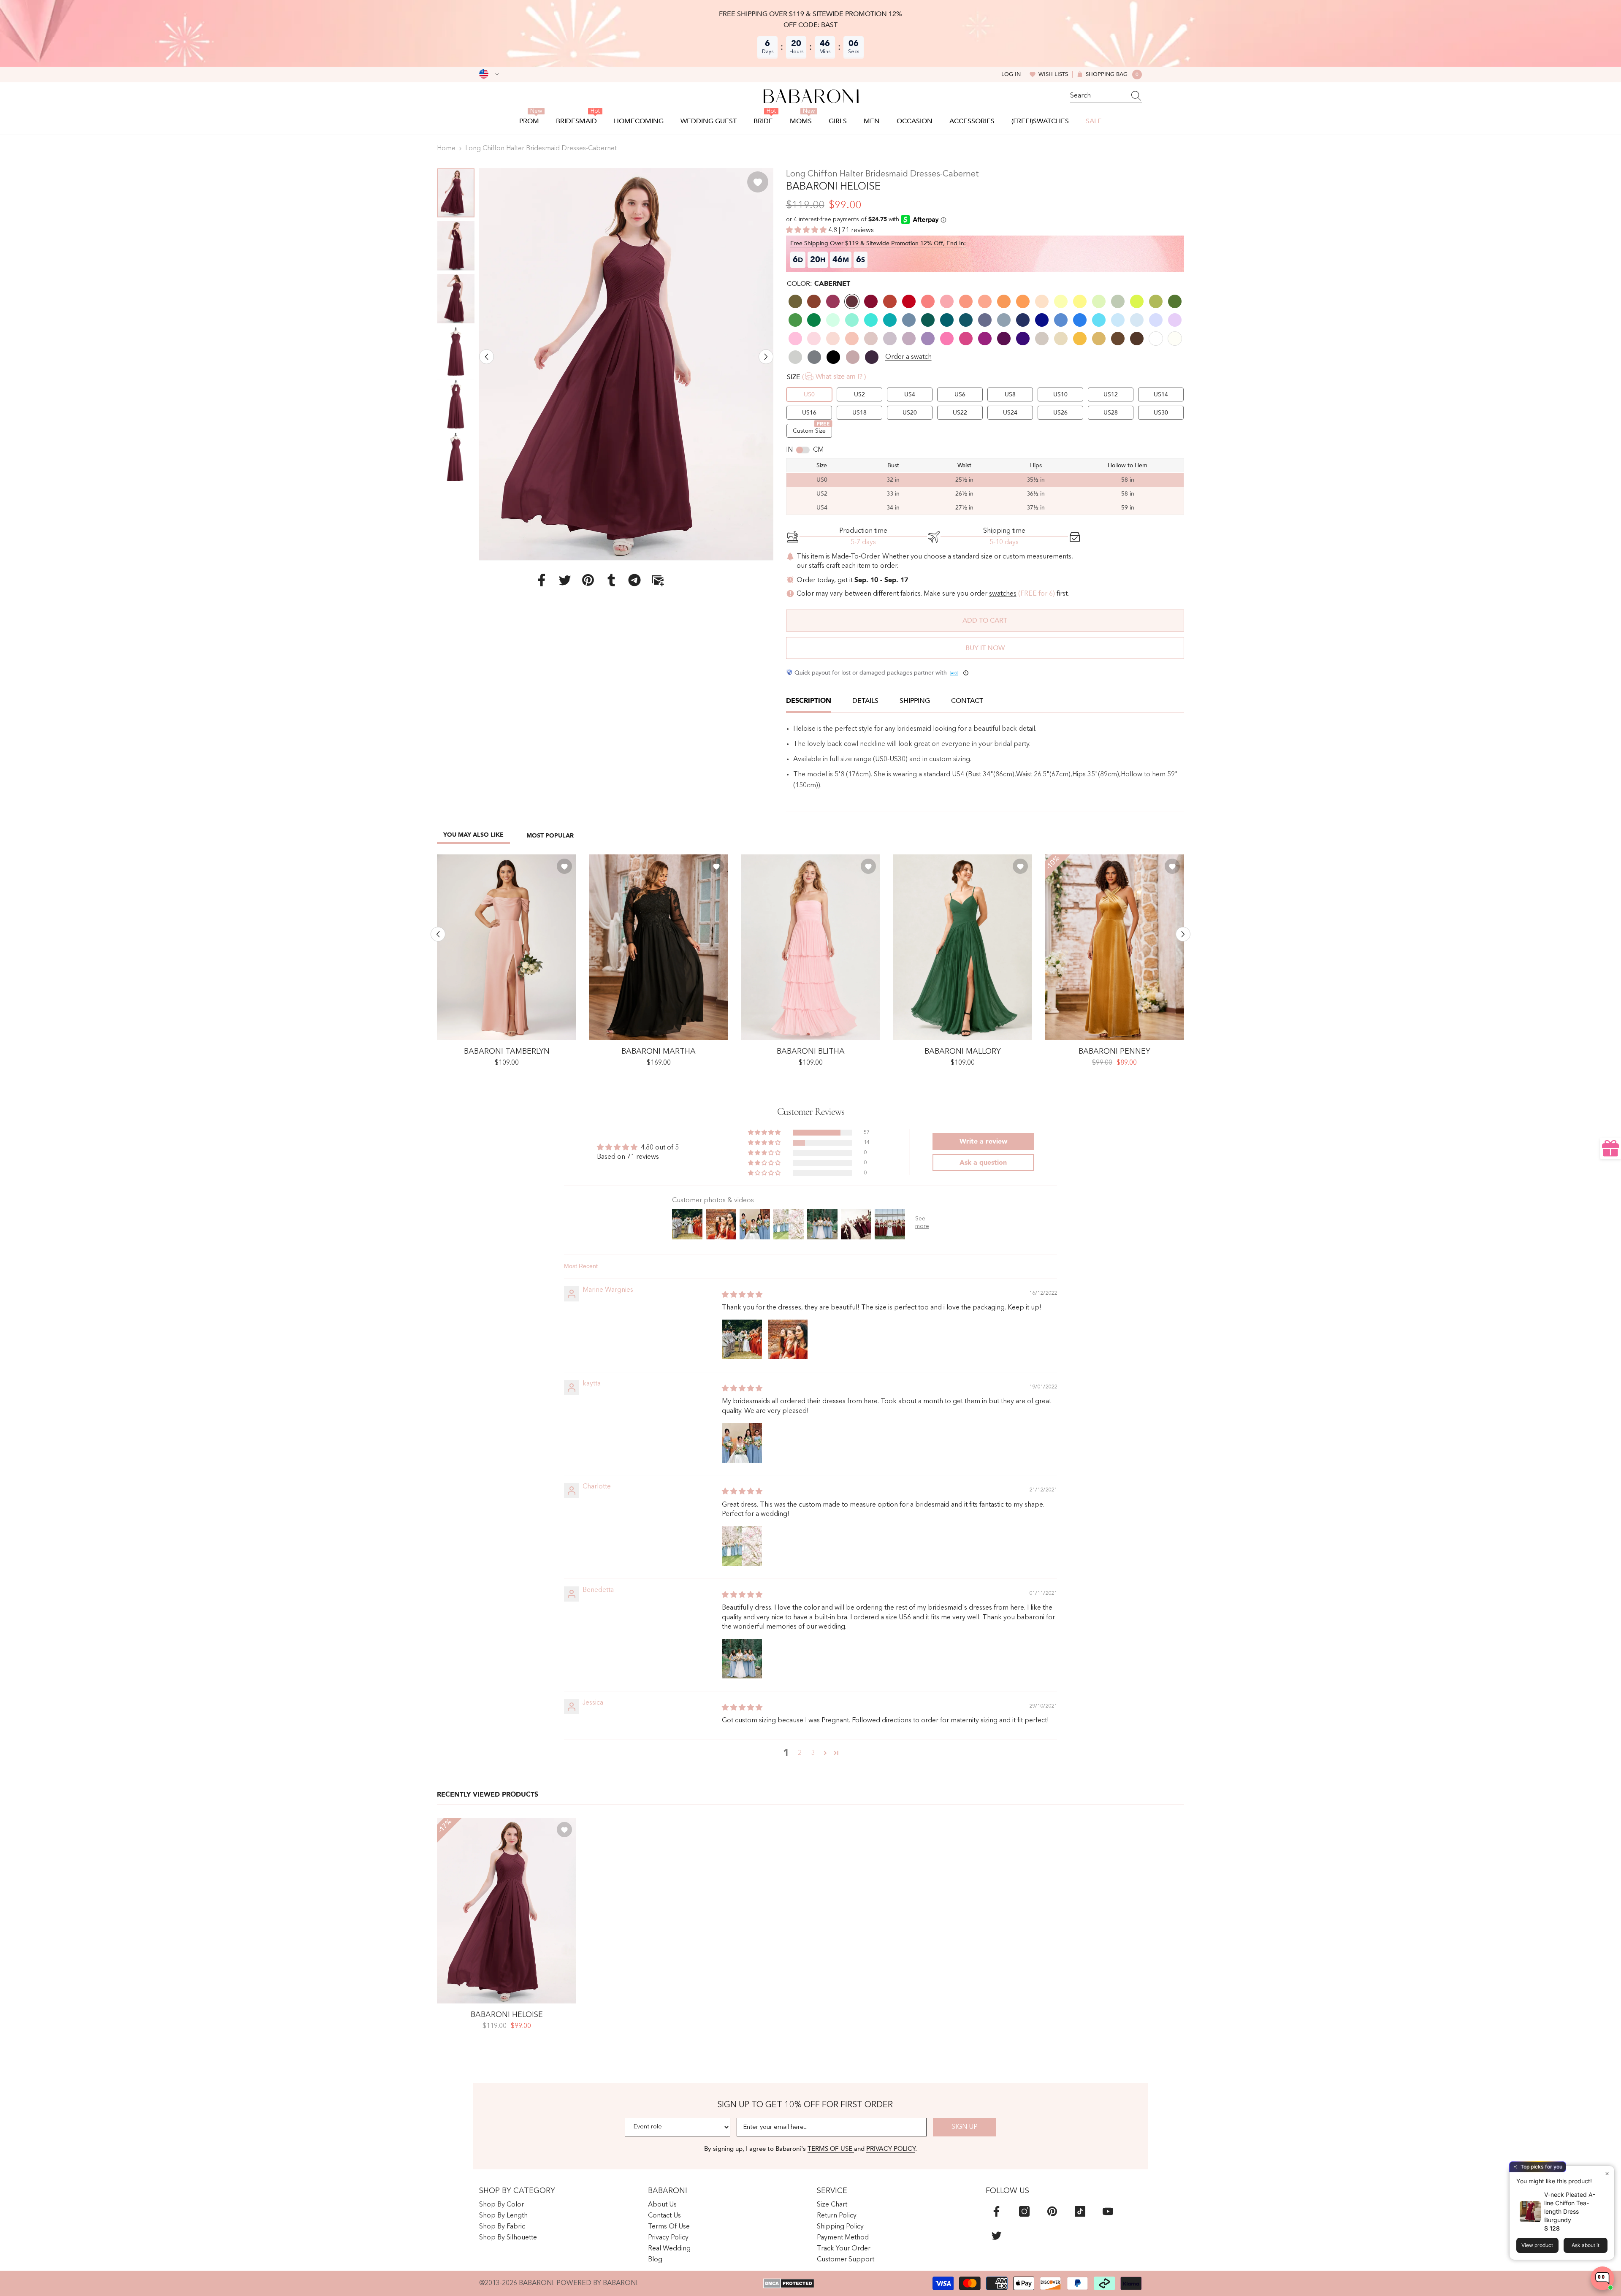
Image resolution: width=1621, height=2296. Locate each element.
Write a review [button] (983, 1141)
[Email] (658, 580)
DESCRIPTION (809, 701)
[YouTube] (1108, 2211)
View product (1537, 2245)
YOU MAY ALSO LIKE (473, 835)
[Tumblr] (611, 580)
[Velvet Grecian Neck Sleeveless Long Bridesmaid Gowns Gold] (1114, 947)
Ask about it (1586, 2245)
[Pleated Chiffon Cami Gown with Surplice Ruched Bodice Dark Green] (962, 947)
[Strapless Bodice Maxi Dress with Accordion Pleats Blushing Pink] (810, 947)
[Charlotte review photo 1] (742, 1546)
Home (446, 149)
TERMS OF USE (831, 2149)
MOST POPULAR (550, 836)
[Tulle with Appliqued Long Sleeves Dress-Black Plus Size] (659, 947)
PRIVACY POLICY (891, 2149)
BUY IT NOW (985, 648)
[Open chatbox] (1602, 2278)
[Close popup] (1607, 2173)
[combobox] (1098, 96)
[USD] (489, 74)
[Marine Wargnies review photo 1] (742, 1339)
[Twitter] (565, 580)
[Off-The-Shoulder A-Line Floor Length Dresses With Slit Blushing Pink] (507, 947)
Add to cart (985, 621)
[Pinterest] (588, 580)
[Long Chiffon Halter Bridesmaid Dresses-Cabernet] (507, 1911)
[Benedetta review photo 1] (742, 1659)
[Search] (1106, 96)
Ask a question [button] (983, 1163)
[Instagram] (1024, 2211)
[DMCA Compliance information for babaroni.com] (789, 2283)
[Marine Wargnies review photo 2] (788, 1339)
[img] (742, 1295)
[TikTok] (1080, 2211)
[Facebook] (542, 580)
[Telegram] (634, 580)
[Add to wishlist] (758, 182)
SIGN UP (965, 2127)
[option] (626, 364)
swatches (1003, 594)
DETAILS (865, 701)
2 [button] (800, 1753)
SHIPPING (915, 701)
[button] (487, 356)
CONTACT (967, 701)
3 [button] (813, 1753)
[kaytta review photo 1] (742, 1443)
